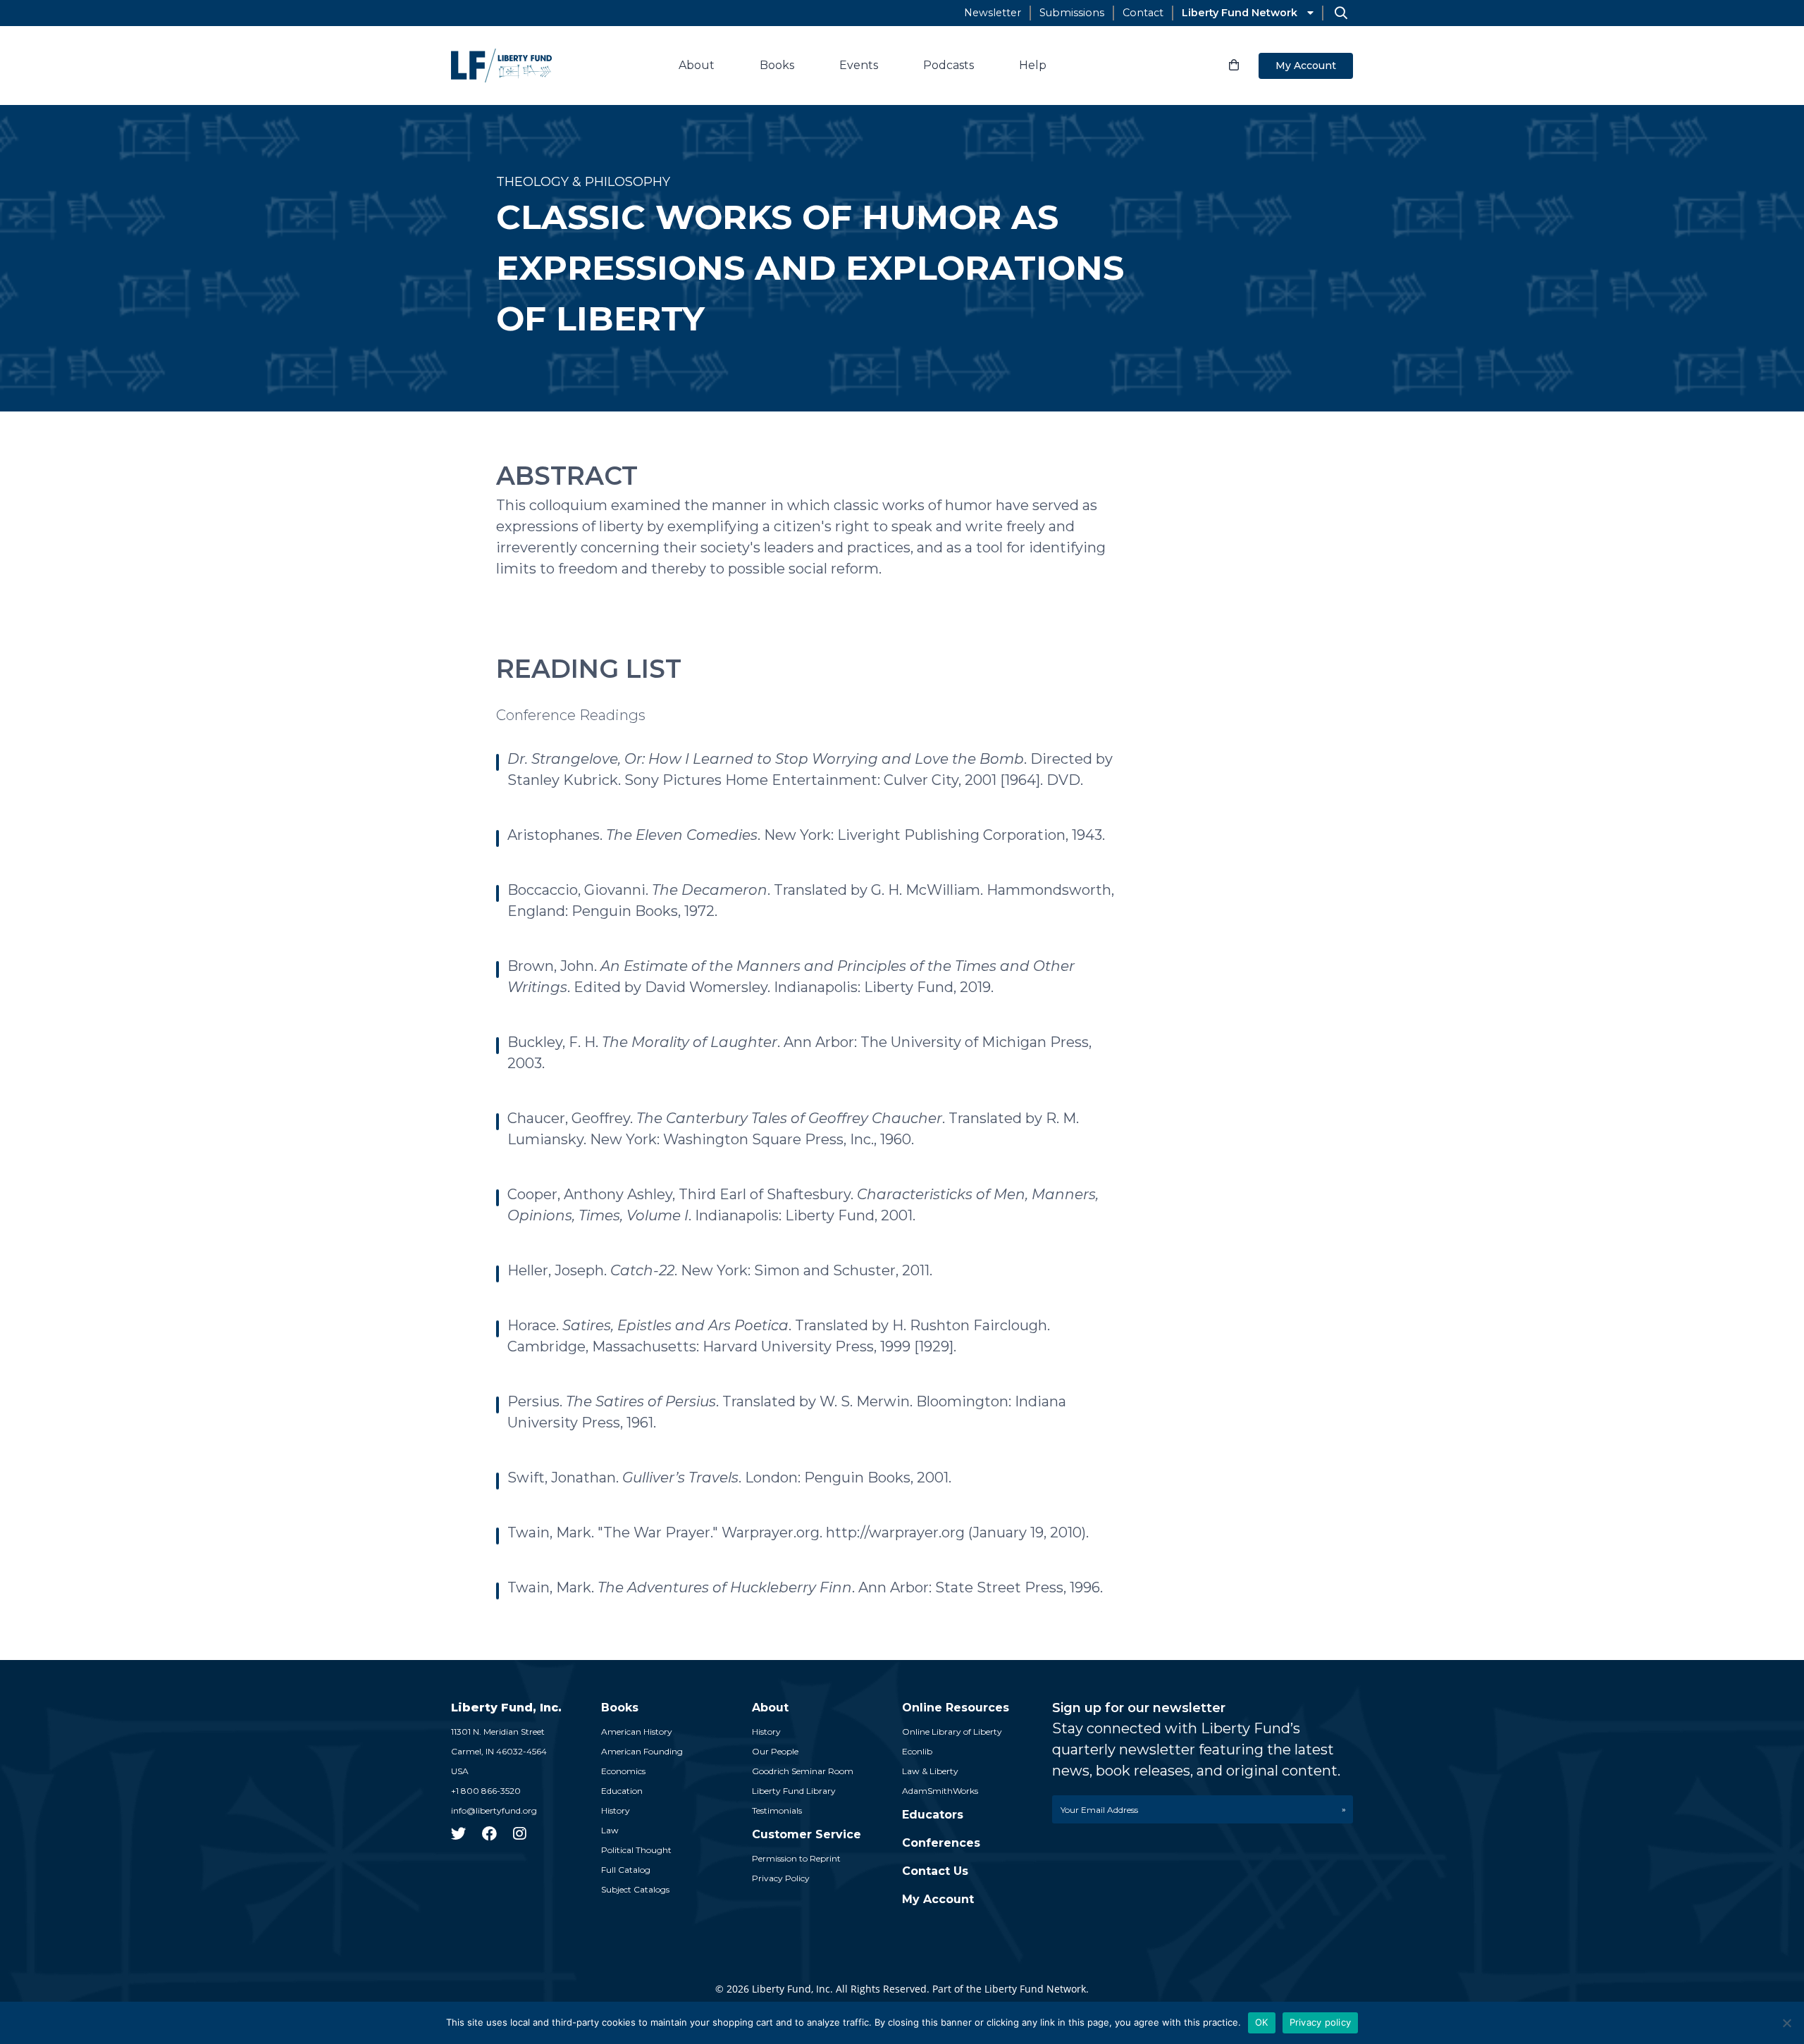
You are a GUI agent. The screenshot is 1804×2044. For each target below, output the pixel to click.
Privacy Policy (781, 1878)
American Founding (642, 1751)
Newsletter (993, 13)
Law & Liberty (930, 1771)
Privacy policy (1321, 2022)
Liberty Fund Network (1240, 13)
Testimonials (777, 1810)
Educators (933, 1815)
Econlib (917, 1751)
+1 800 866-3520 (486, 1791)
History (616, 1810)
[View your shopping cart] (1234, 66)
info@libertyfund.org (494, 1810)
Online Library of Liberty (952, 1732)
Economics (623, 1771)
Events (859, 65)
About (697, 65)
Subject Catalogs (635, 1889)
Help (1033, 65)
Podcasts (949, 65)
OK (1262, 2022)
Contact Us (935, 1871)
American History (637, 1732)
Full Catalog (626, 1870)
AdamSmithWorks (940, 1791)
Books (777, 65)
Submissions (1072, 13)
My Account (1306, 66)
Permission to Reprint (796, 1858)
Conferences (941, 1843)
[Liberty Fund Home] (501, 66)
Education (622, 1791)
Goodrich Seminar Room (803, 1771)
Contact (1143, 13)
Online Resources (956, 1708)
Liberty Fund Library (794, 1791)
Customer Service (807, 1834)
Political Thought (636, 1850)
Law (610, 1830)
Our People (775, 1751)
